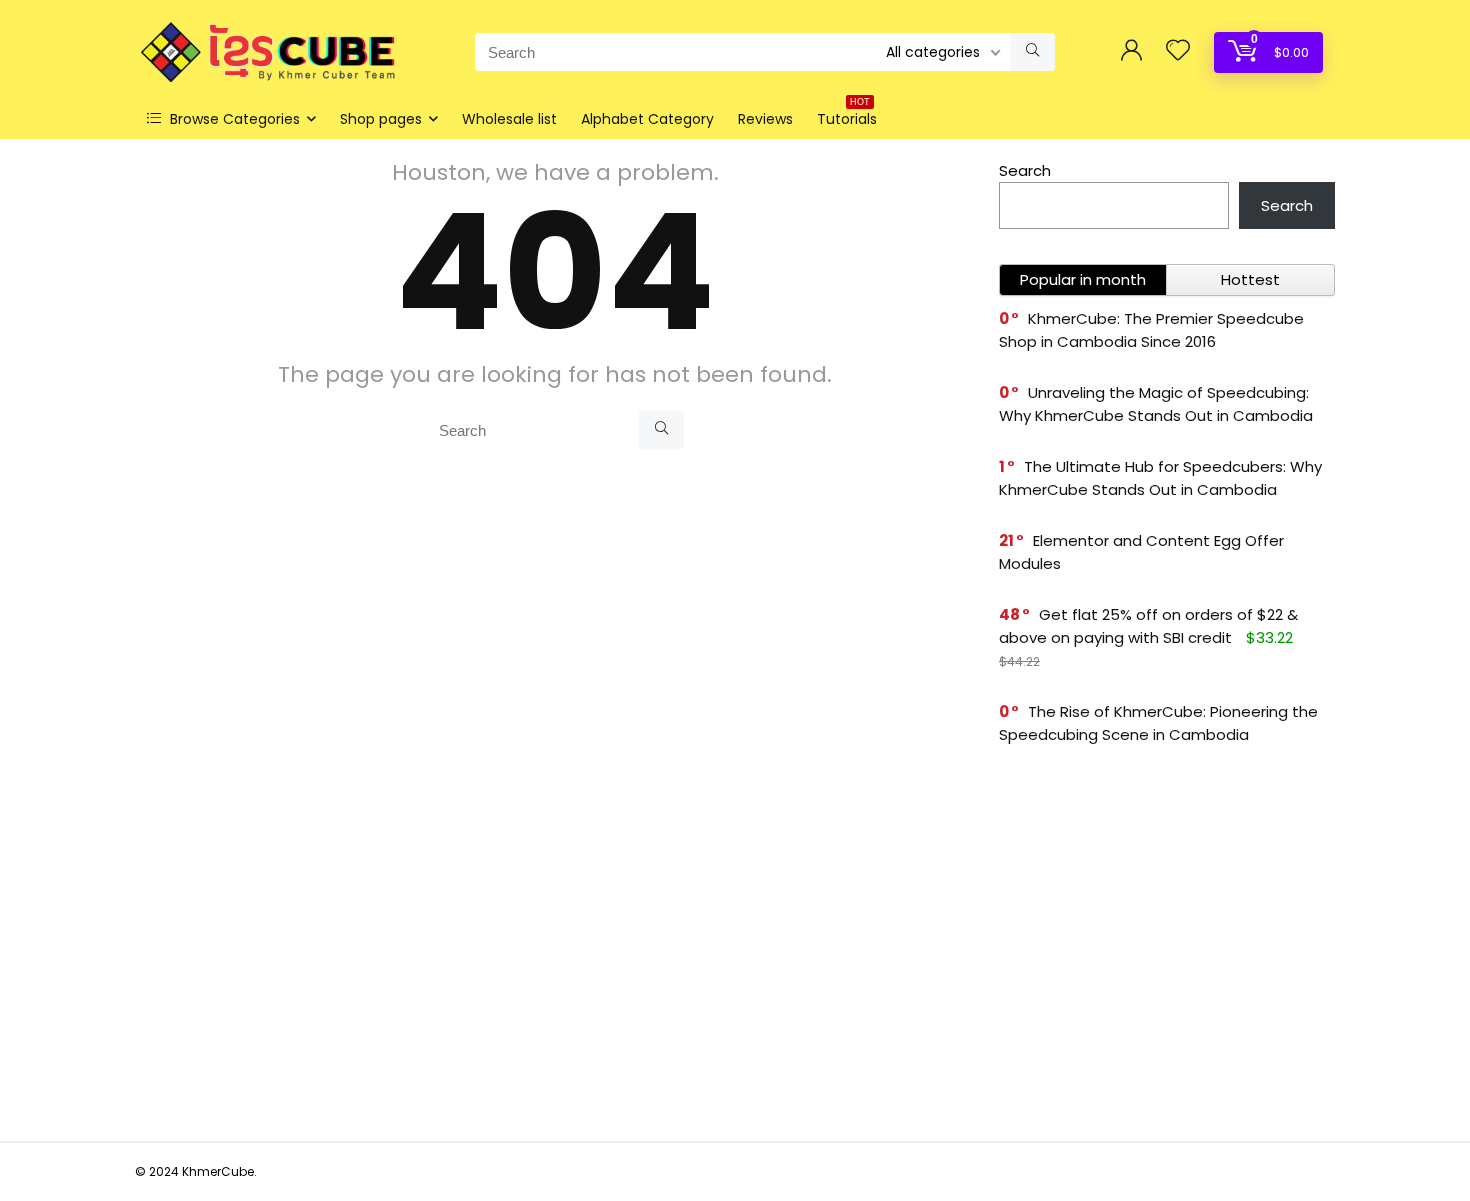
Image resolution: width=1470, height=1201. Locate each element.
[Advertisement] (1167, 946)
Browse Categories (233, 119)
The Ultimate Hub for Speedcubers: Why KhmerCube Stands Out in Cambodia (1160, 478)
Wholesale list (509, 119)
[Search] (1032, 52)
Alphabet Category (647, 119)
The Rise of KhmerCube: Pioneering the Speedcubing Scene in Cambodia (1158, 723)
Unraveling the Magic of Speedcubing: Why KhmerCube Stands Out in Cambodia (1156, 404)
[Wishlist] (1178, 51)
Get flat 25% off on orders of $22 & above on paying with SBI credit (1148, 626)
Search (1025, 170)
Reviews (765, 119)
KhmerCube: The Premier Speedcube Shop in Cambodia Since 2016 (1151, 330)
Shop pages (381, 119)
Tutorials (847, 116)
